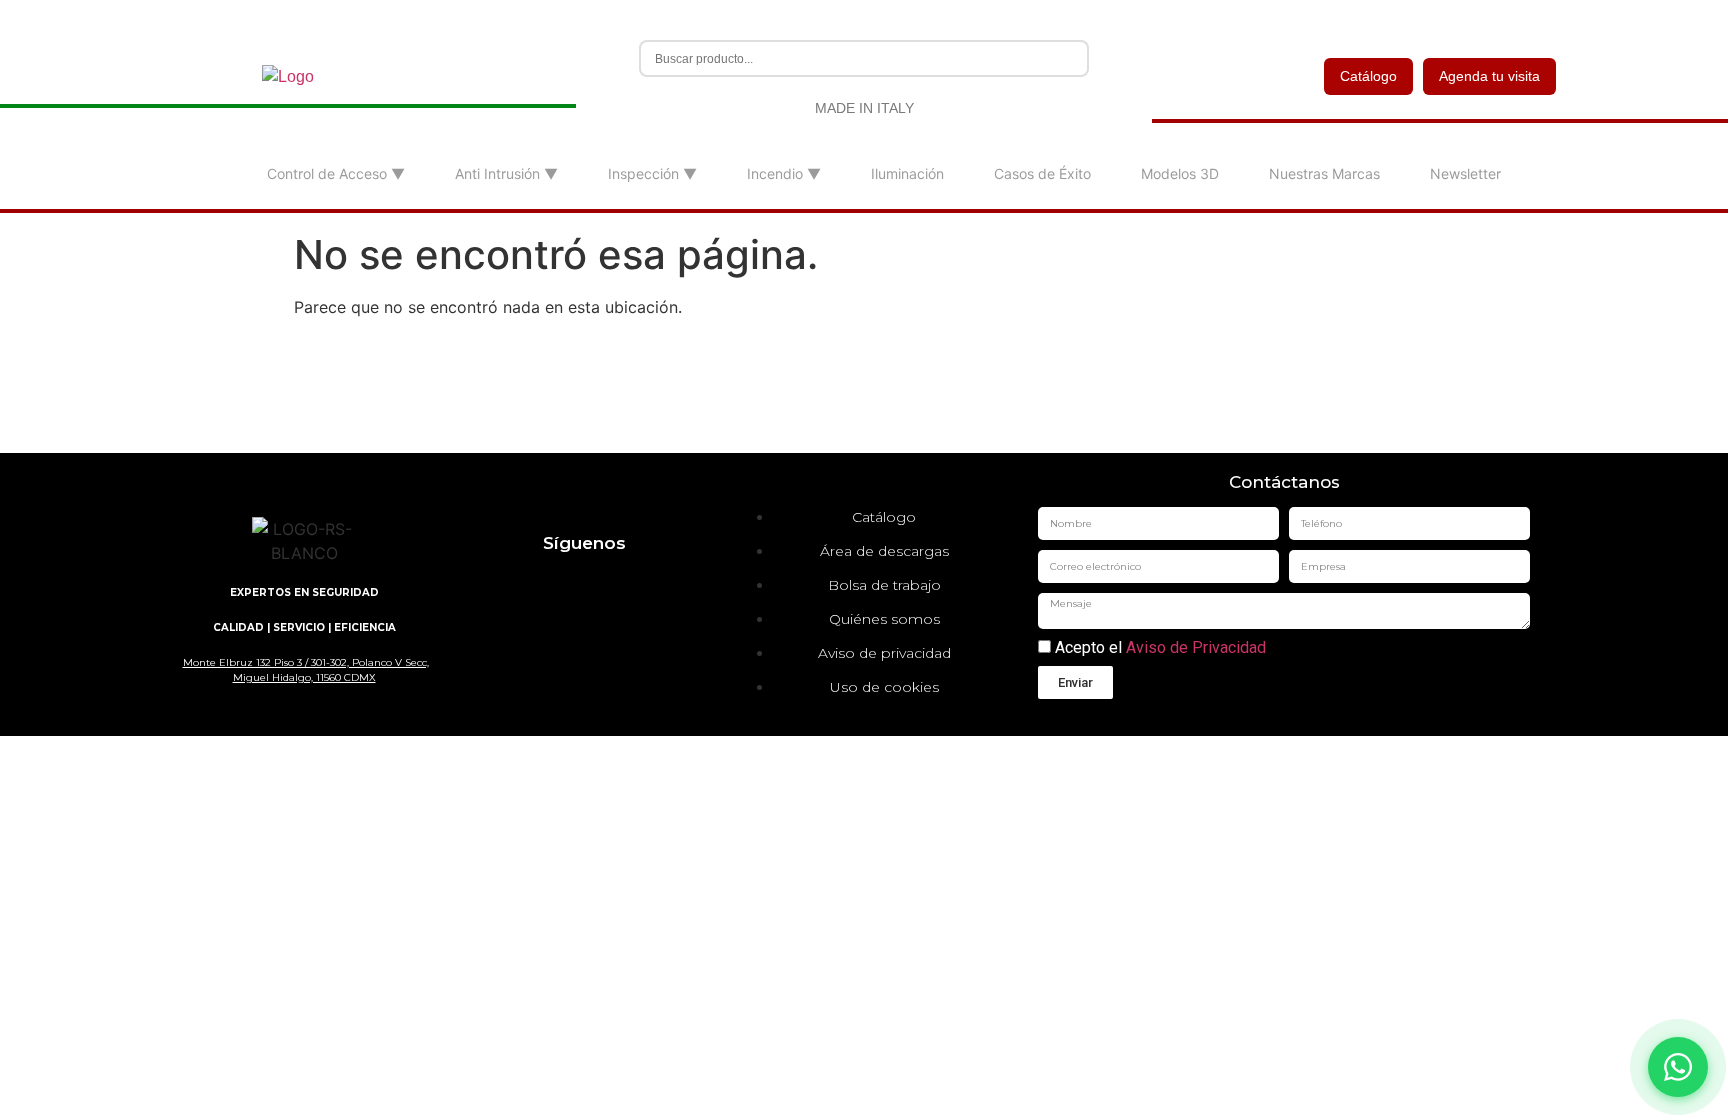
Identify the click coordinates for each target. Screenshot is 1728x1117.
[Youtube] (614, 589)
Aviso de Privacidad (1196, 647)
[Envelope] (554, 645)
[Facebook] (554, 589)
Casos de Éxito (1042, 173)
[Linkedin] (494, 589)
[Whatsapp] (674, 589)
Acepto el (1158, 648)
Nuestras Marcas (1324, 173)
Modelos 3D (1180, 173)
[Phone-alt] (614, 645)
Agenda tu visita (1489, 76)
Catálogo (1368, 76)
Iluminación (907, 173)
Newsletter (1465, 173)
